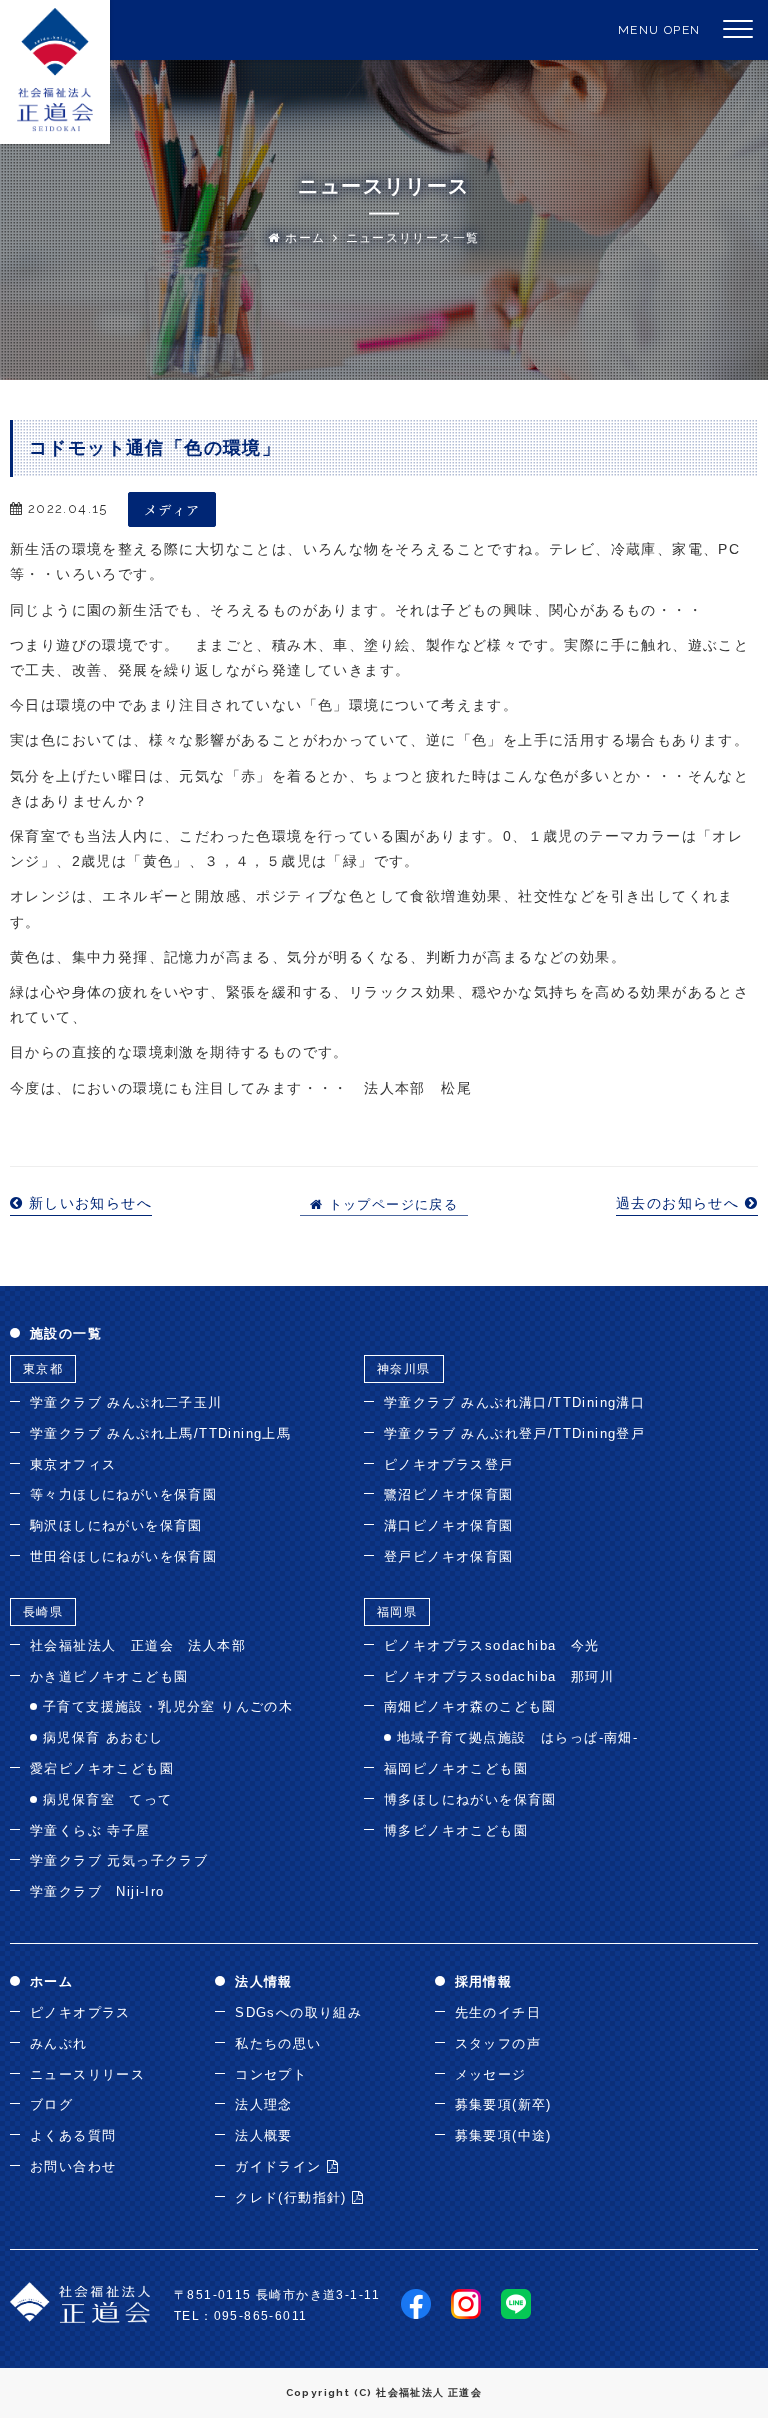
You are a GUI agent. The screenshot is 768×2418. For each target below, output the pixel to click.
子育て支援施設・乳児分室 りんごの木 (168, 1706)
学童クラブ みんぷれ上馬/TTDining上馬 (160, 1433)
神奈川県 (404, 1369)
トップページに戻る (390, 1205)
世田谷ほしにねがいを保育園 (123, 1556)
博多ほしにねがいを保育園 (470, 1799)
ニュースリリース (87, 2074)
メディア (172, 509)
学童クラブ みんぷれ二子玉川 (126, 1402)
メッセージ (491, 2074)
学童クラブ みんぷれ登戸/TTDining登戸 (514, 1433)
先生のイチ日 (498, 2012)
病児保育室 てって (108, 1799)
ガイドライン (281, 2166)
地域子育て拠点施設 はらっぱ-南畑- (517, 1737)
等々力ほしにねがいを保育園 (123, 1494)
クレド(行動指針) (293, 2197)
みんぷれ (59, 2043)
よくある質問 (73, 2135)
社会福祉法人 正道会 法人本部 (138, 1645)
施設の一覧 (66, 1333)
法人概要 (264, 2135)
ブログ (51, 2104)
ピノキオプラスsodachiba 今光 (492, 1645)
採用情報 (484, 1981)
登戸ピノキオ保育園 (449, 1556)
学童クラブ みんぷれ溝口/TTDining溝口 (514, 1402)
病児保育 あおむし (103, 1737)
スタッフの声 (498, 2043)
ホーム (303, 238)
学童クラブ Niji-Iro (97, 1891)
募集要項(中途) (503, 2135)
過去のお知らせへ (680, 1203)
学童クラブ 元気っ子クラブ (119, 1860)
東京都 (43, 1369)
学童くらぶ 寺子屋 (90, 1830)
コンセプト (271, 2074)
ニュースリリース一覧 (413, 238)
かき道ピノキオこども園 (109, 1676)
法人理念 (264, 2104)
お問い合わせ (73, 2166)
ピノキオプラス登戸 (449, 1464)
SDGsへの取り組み (298, 2012)
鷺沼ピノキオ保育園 (449, 1494)
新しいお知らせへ (87, 1203)
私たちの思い (278, 2043)
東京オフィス (73, 1464)
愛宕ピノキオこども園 (102, 1768)
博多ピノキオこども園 (456, 1830)
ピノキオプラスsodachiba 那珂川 (499, 1676)
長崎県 (43, 1612)
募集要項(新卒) (503, 2104)
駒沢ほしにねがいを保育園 (116, 1525)
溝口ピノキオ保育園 (449, 1525)
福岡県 (397, 1612)
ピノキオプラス (80, 2012)
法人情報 (264, 1981)
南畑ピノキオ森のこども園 (470, 1706)
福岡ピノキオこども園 (456, 1768)
